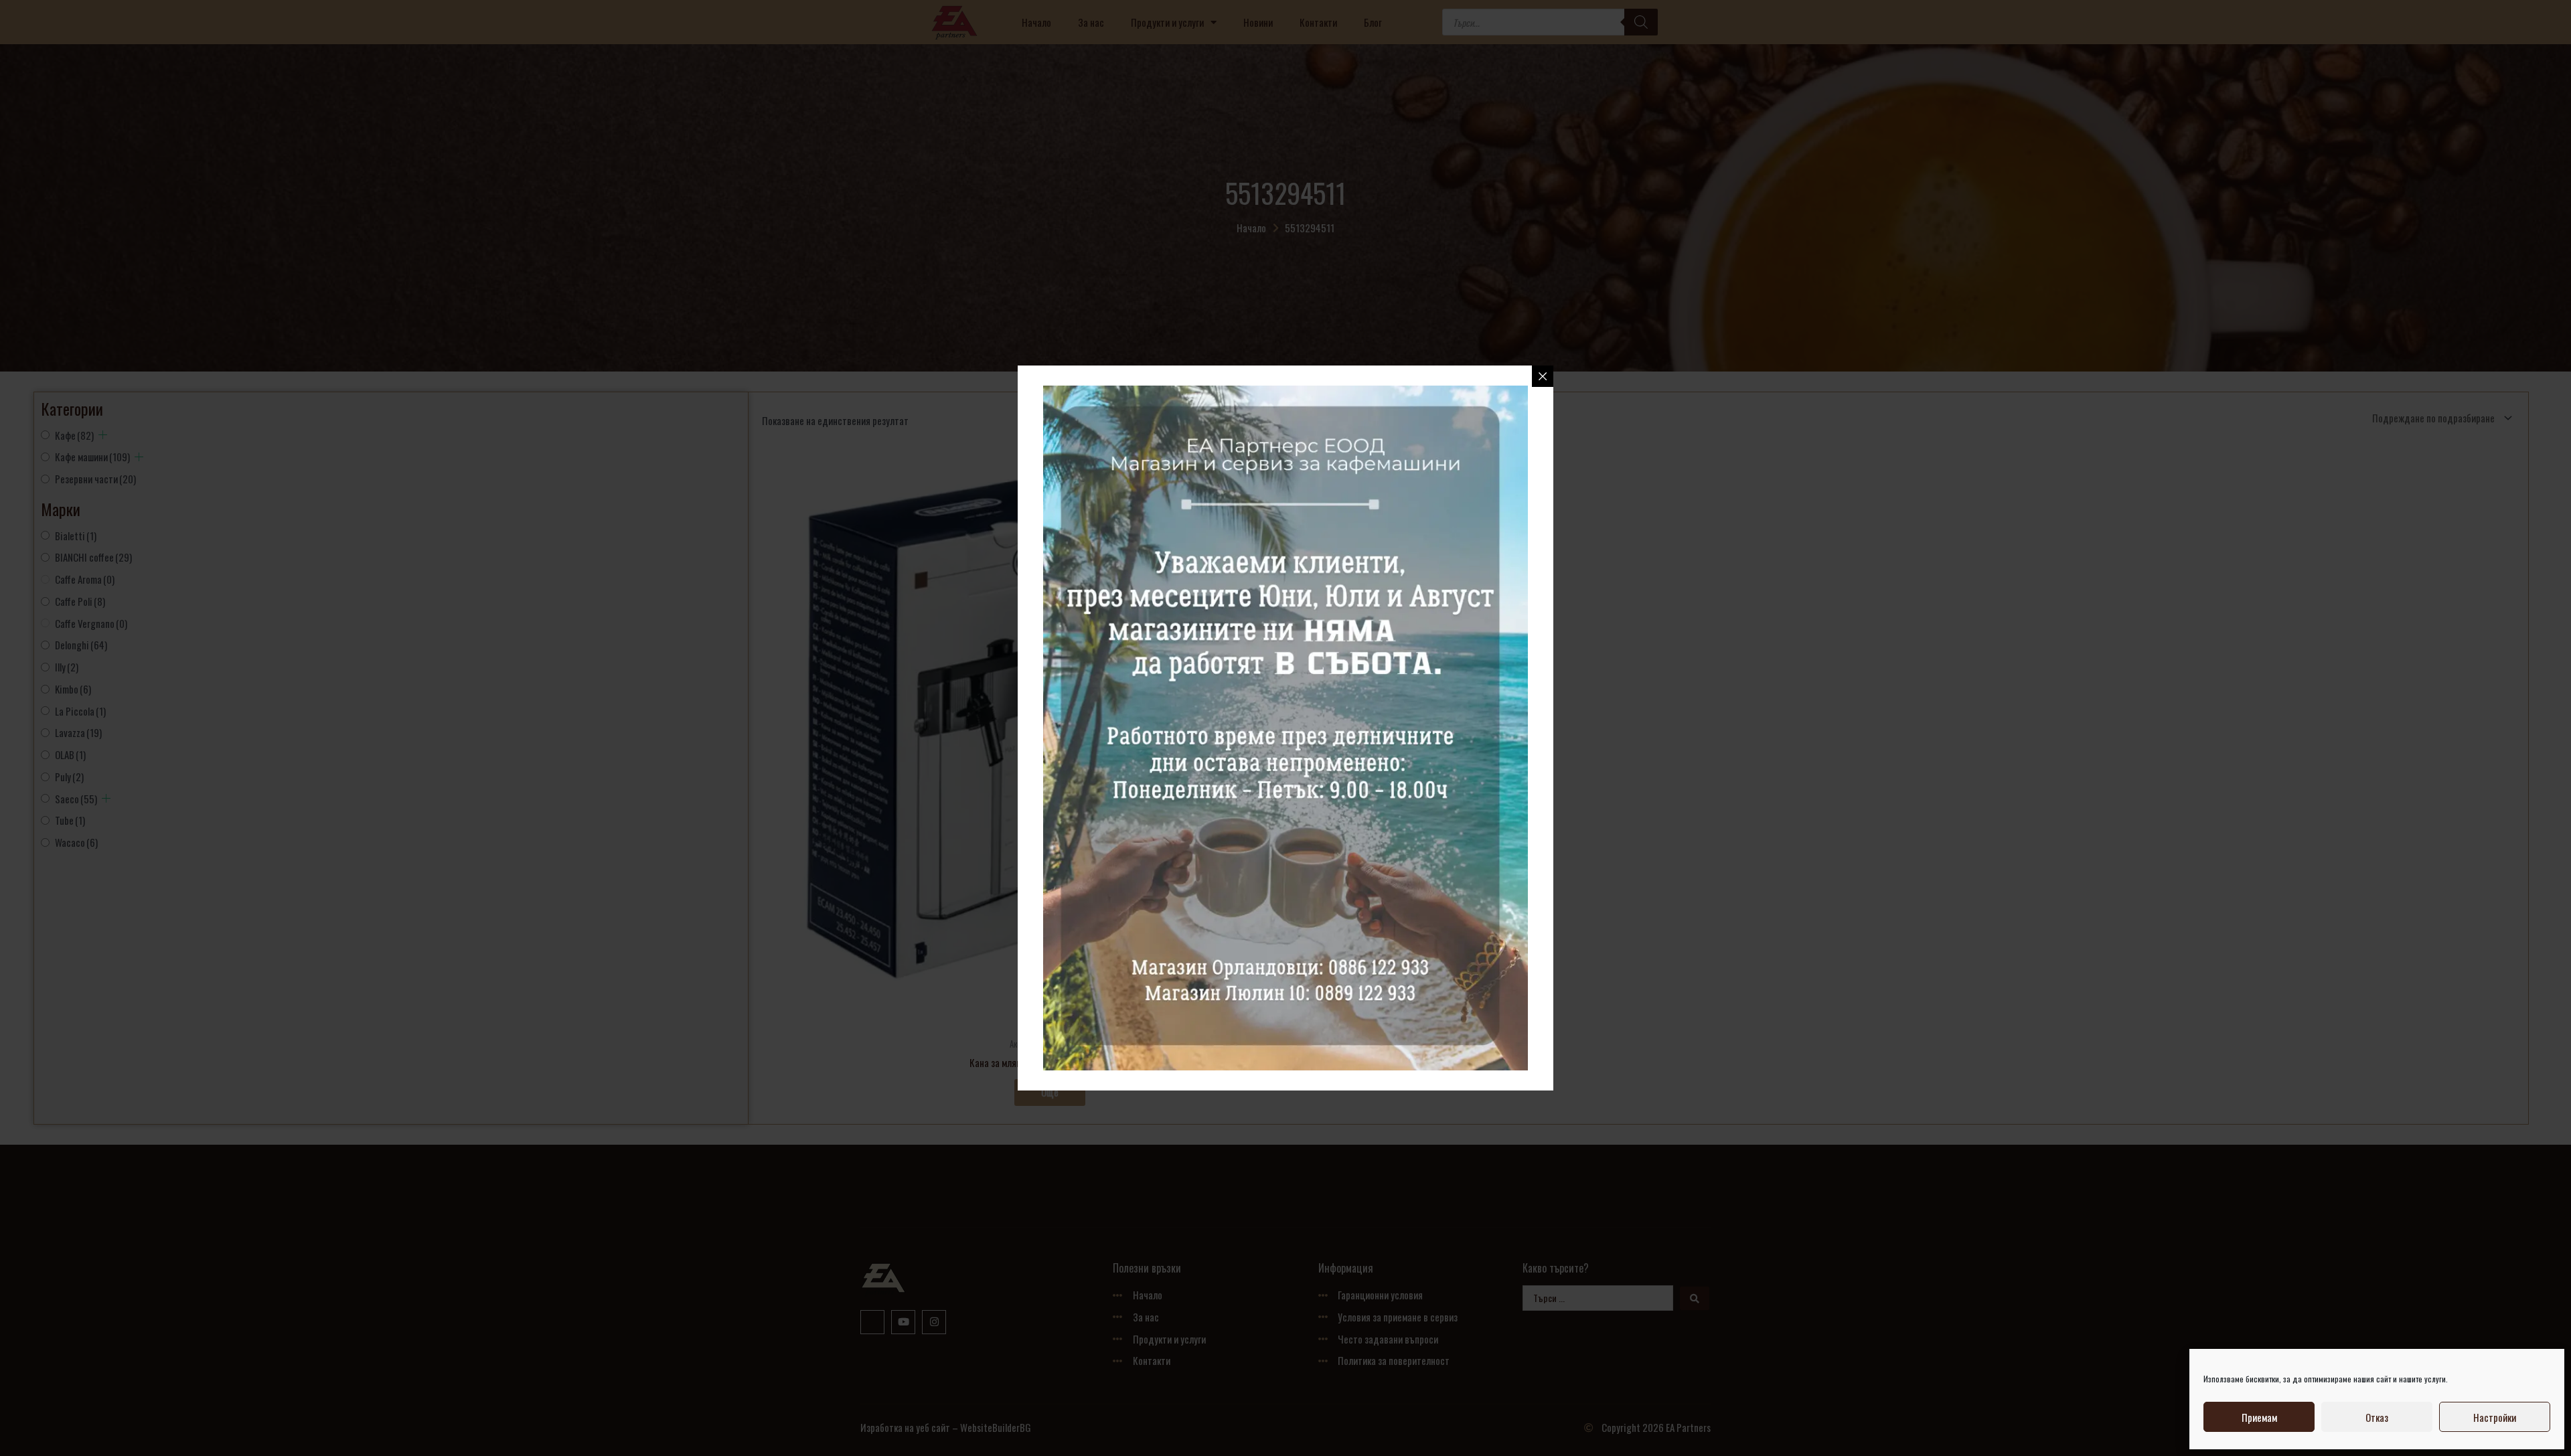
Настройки (2495, 1417)
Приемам (2259, 1417)
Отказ (2377, 1417)
